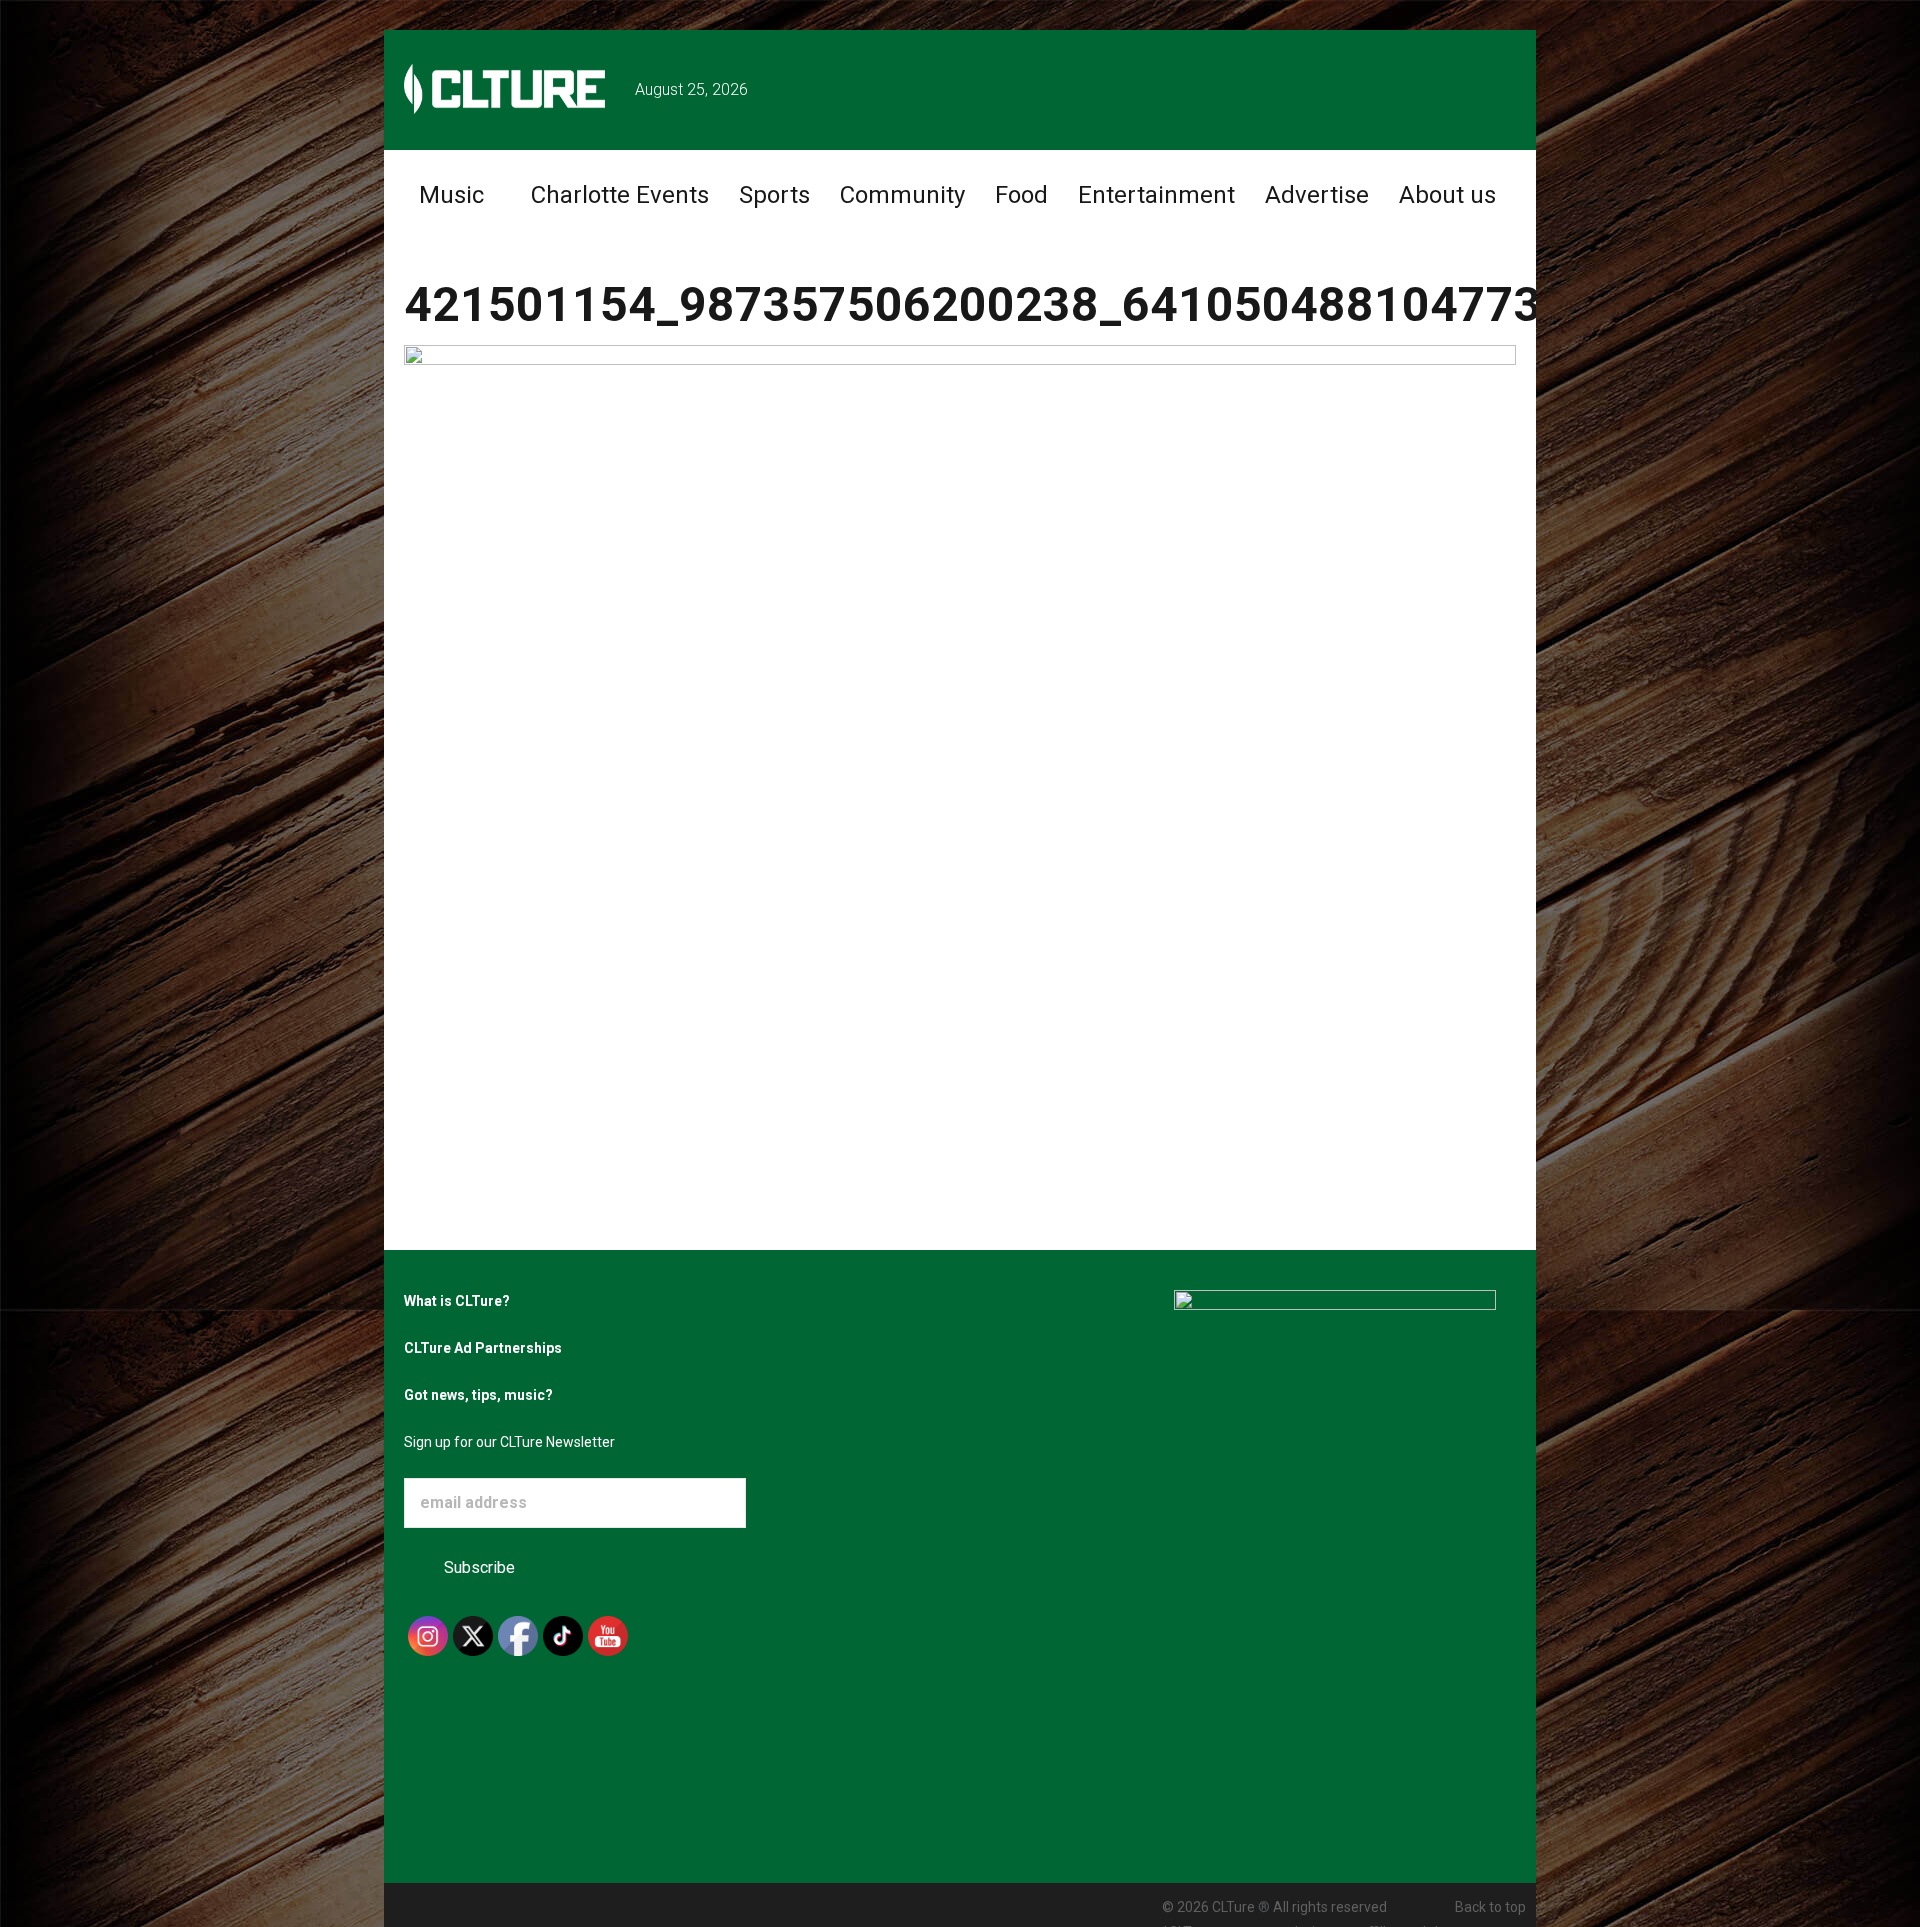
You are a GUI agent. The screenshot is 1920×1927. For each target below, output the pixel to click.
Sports (774, 195)
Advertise (1317, 195)
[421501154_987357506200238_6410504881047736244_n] (960, 696)
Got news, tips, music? (478, 1395)
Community (902, 195)
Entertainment (1156, 195)
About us (1447, 195)
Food (1021, 195)
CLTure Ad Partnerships (483, 1348)
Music (451, 195)
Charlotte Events (620, 195)
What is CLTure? (457, 1301)
